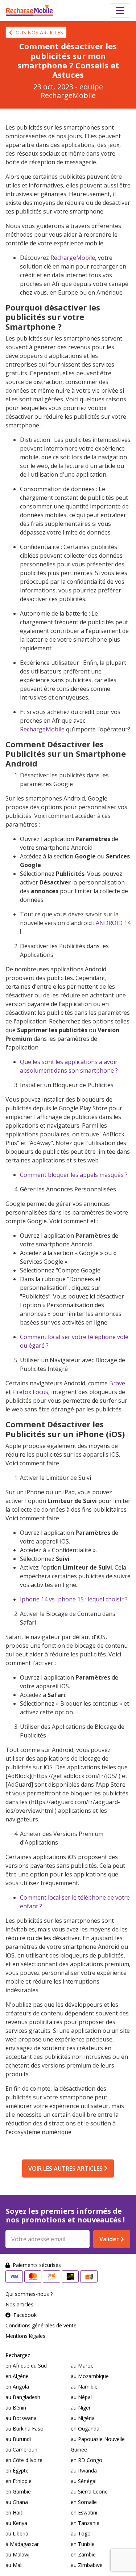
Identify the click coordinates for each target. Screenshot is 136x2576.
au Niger (81, 2408)
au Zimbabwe (87, 2565)
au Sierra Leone (89, 2491)
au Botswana (21, 2418)
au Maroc (82, 2366)
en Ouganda (85, 2429)
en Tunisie (83, 2544)
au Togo (81, 2533)
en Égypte (17, 2471)
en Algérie (17, 2376)
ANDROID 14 (113, 923)
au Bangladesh (23, 2397)
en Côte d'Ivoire (24, 2460)
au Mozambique (90, 2376)
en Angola (17, 2387)
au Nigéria (83, 2418)
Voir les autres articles (66, 2169)
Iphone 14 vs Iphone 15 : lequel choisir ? (74, 1599)
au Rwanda (84, 2471)
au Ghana (17, 2502)
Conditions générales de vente (41, 2325)
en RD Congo (86, 2460)
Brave (117, 1383)
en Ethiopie (18, 2481)
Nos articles (19, 2304)
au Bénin (16, 2408)
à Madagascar (22, 2544)
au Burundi (18, 2439)
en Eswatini (84, 2512)
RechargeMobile (73, 258)
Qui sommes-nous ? (29, 2294)
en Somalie (84, 2502)
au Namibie (84, 2387)
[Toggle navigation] (120, 10)
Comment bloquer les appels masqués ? (74, 1175)
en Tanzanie (85, 2523)
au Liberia (17, 2533)
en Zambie (83, 2554)
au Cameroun (21, 2450)
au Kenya (16, 2523)
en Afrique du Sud (26, 2366)
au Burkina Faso (24, 2429)
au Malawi (17, 2554)
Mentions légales (25, 2336)
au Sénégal (84, 2481)
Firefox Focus (30, 1392)
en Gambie (18, 2491)
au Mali (14, 2565)
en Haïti (15, 2512)
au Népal (81, 2397)
